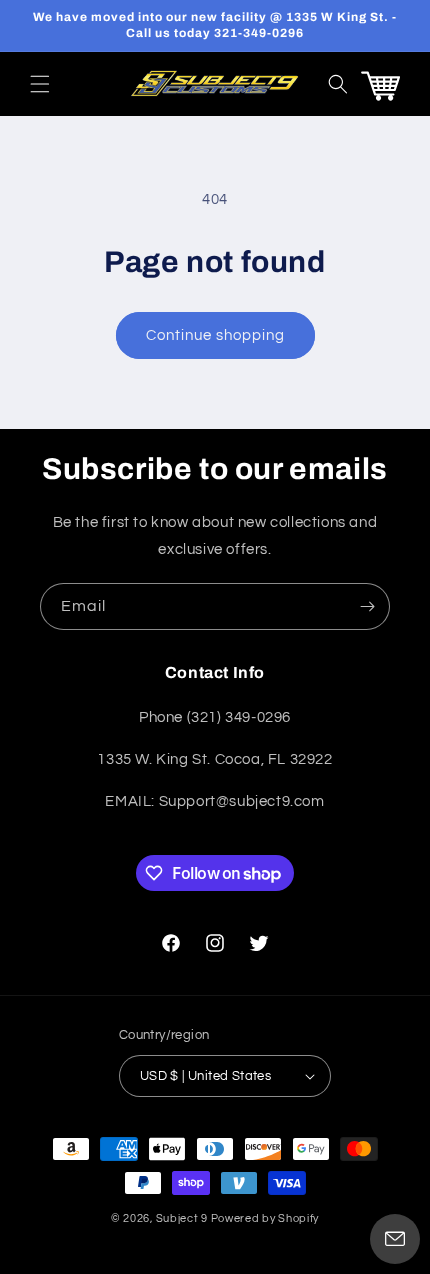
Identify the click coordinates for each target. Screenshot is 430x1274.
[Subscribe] (367, 606)
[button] (40, 84)
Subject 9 (183, 1218)
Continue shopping (215, 335)
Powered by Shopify (265, 1218)
